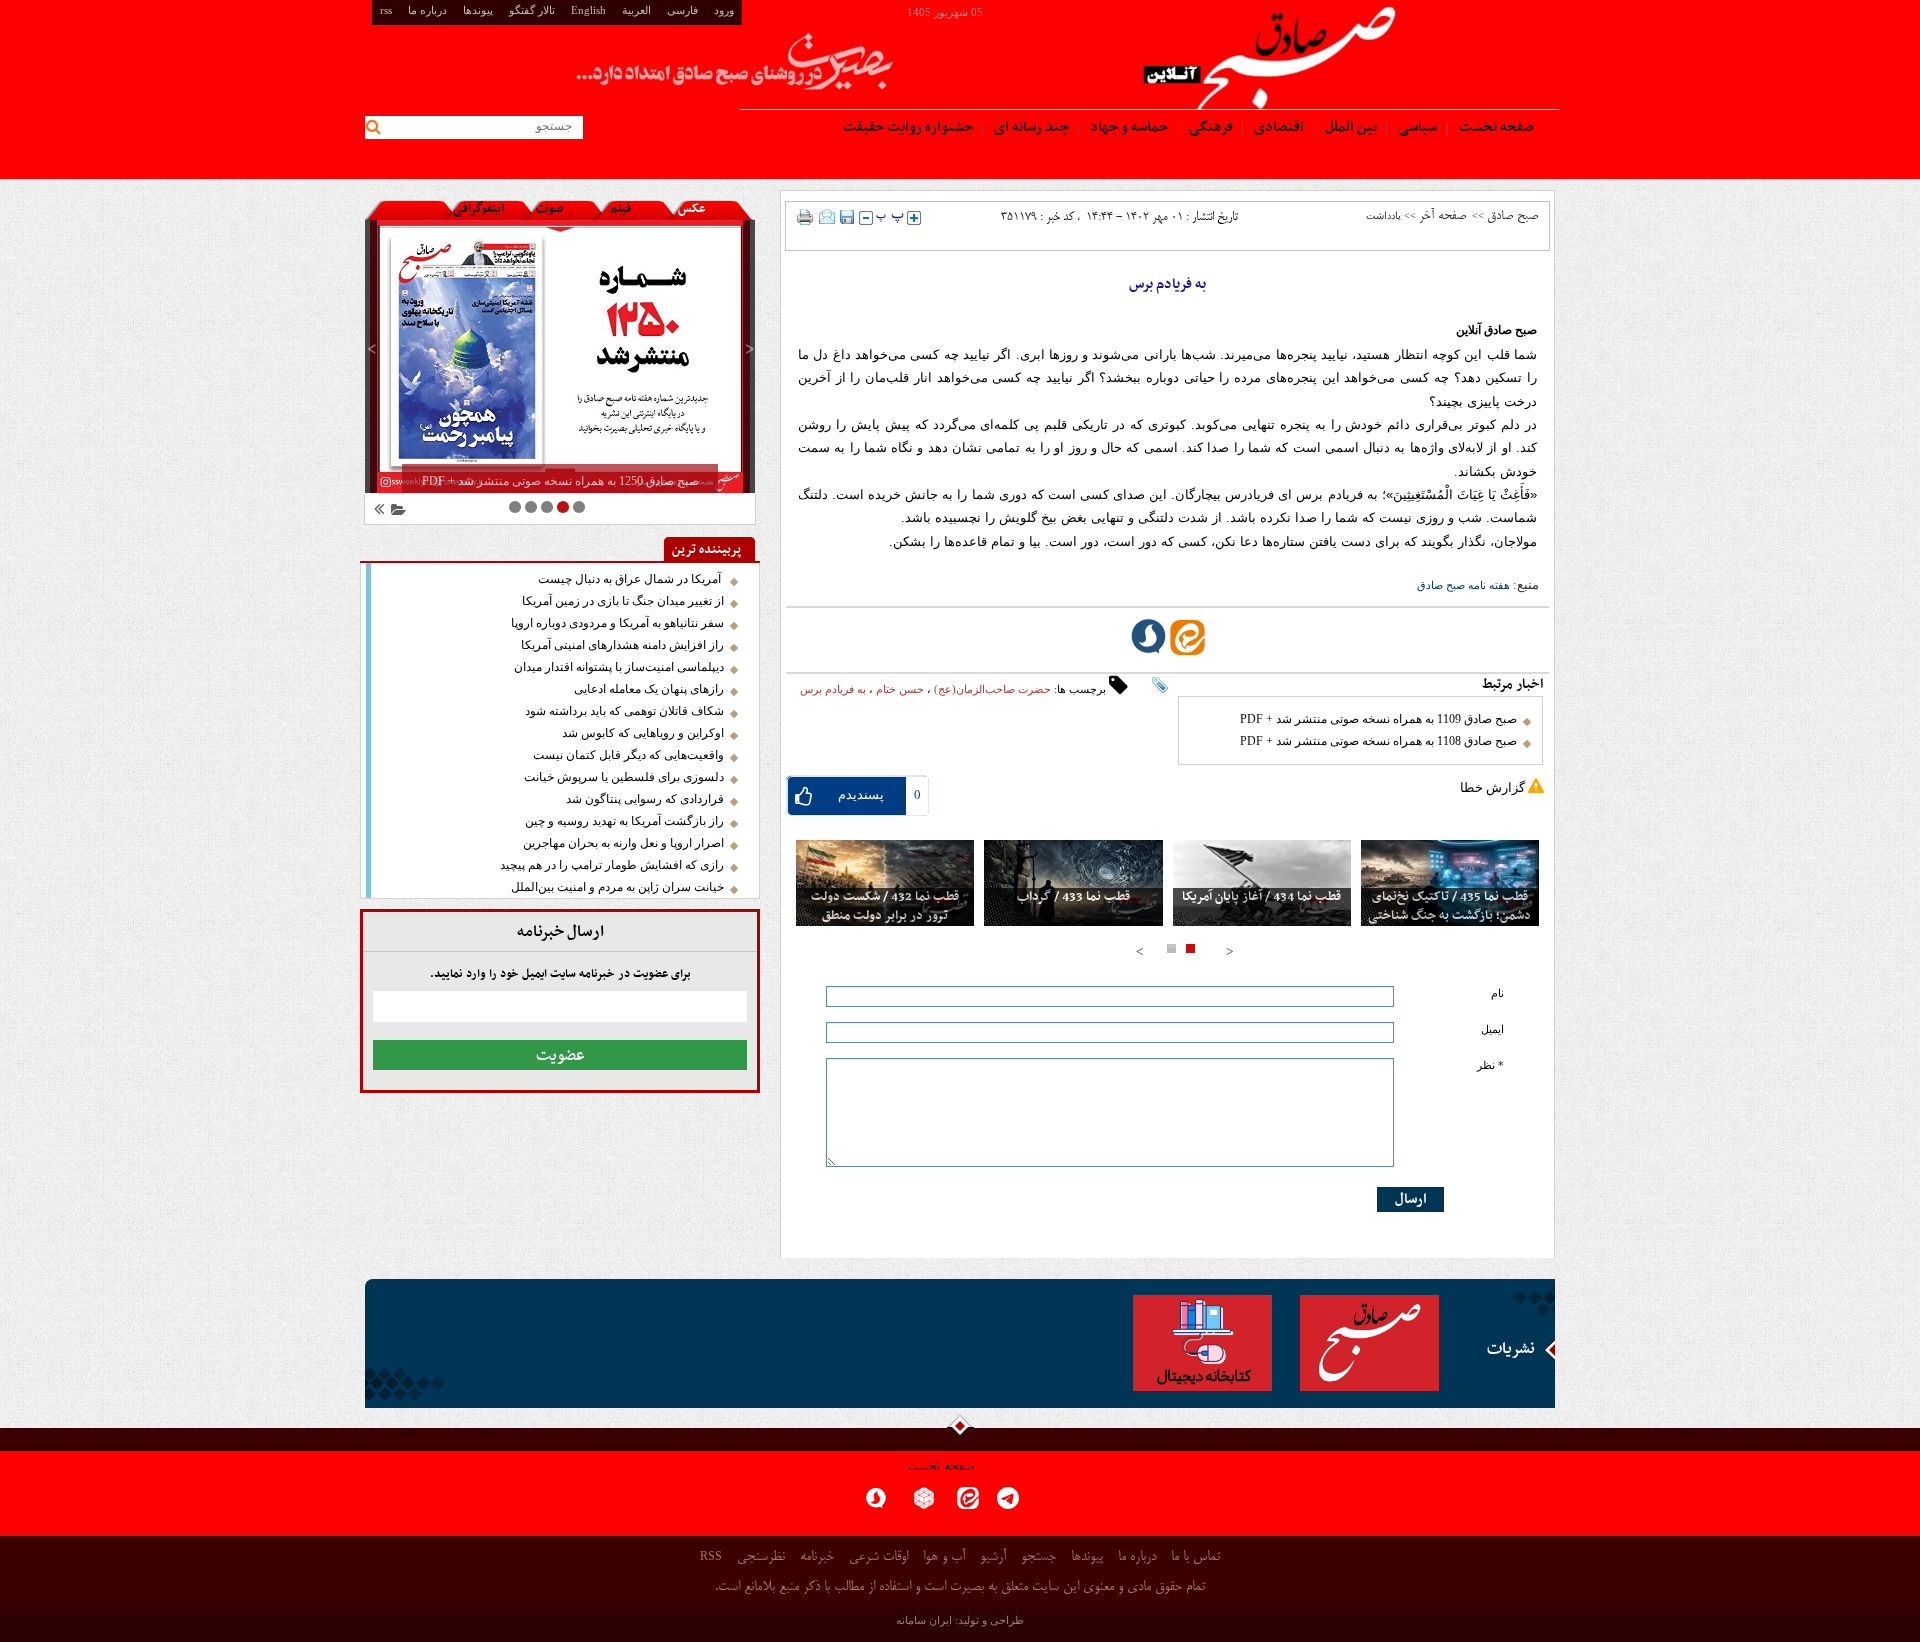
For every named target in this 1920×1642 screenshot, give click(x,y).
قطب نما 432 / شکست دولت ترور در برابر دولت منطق (885, 907)
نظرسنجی (761, 1557)
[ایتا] (968, 1504)
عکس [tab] (692, 209)
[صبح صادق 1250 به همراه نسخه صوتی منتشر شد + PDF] (560, 356)
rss (386, 10)
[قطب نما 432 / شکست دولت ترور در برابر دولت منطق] (885, 883)
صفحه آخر (1442, 216)
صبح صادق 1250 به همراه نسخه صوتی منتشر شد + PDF (560, 481)
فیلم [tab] (620, 209)
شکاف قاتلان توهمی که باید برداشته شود (624, 711)
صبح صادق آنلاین (1496, 330)
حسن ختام (900, 689)
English (588, 10)
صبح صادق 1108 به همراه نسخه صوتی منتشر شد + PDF (1378, 741)
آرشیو (993, 1557)
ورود (724, 10)
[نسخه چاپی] (805, 217)
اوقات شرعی (878, 1557)
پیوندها (478, 10)
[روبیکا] (924, 1504)
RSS (711, 1556)
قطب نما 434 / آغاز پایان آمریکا (1261, 897)
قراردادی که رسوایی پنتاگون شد (645, 799)
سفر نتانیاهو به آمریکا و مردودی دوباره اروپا (617, 623)
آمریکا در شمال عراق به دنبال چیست (631, 579)
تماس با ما (1195, 1557)
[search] (376, 127)
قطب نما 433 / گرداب (1073, 897)
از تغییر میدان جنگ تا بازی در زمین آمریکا (623, 601)
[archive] (395, 512)
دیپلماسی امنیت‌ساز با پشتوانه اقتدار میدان (619, 667)
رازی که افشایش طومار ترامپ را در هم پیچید (612, 865)
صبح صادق (1512, 216)
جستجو (1038, 1557)
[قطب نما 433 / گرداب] (1073, 883)
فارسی (682, 10)
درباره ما (427, 10)
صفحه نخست (940, 1467)
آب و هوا (944, 1557)
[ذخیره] (847, 217)
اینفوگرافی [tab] (478, 209)
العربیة (636, 10)
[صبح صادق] (1369, 1343)
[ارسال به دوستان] (827, 217)
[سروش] (876, 1504)
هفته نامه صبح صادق (1463, 585)
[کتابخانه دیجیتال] (1202, 1343)
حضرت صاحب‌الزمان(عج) (992, 689)
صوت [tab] (549, 209)
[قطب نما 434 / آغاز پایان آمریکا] (1262, 883)
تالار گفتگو (532, 10)
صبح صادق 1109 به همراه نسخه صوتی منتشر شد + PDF (1378, 719)
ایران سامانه (924, 1620)
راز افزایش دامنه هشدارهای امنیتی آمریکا (622, 645)
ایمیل (1492, 1029)
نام (1497, 993)
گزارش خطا (1492, 787)
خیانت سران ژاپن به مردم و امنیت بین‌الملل (617, 887)
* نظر (1490, 1065)
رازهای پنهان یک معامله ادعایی (649, 689)
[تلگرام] (1008, 1504)
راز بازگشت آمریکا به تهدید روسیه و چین (624, 821)
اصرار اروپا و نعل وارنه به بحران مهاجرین (623, 843)
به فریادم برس (833, 689)
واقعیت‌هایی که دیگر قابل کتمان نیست (628, 755)
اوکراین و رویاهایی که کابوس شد (643, 733)
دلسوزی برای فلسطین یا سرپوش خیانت (624, 777)
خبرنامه (817, 1557)
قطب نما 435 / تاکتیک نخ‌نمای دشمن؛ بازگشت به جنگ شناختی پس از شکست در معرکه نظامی (1449, 916)
